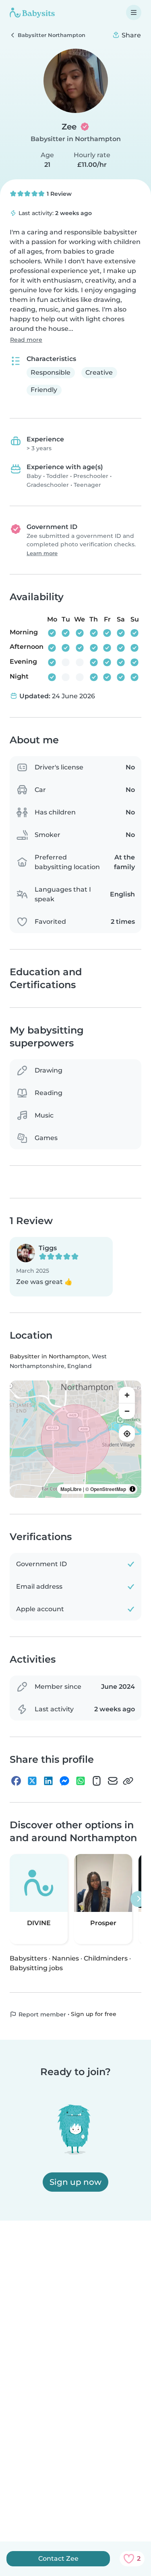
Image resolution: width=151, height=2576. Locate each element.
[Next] (139, 1899)
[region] (75, 1439)
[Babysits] (32, 12)
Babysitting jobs (36, 1968)
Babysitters (28, 1958)
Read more (26, 340)
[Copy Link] (128, 1781)
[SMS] (97, 1781)
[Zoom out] (127, 1411)
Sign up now (75, 2182)
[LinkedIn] (48, 1781)
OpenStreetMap (108, 1489)
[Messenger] (64, 1781)
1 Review (58, 194)
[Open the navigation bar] (134, 12)
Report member (41, 2014)
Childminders (106, 1958)
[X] (32, 1781)
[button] (61, 1267)
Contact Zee (58, 2559)
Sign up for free (94, 2014)
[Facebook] (16, 1781)
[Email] (113, 1781)
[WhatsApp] (81, 1781)
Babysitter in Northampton (76, 139)
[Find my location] (127, 1434)
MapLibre (71, 1489)
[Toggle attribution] (132, 1489)
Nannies (65, 1958)
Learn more (42, 553)
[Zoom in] (127, 1395)
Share (130, 35)
